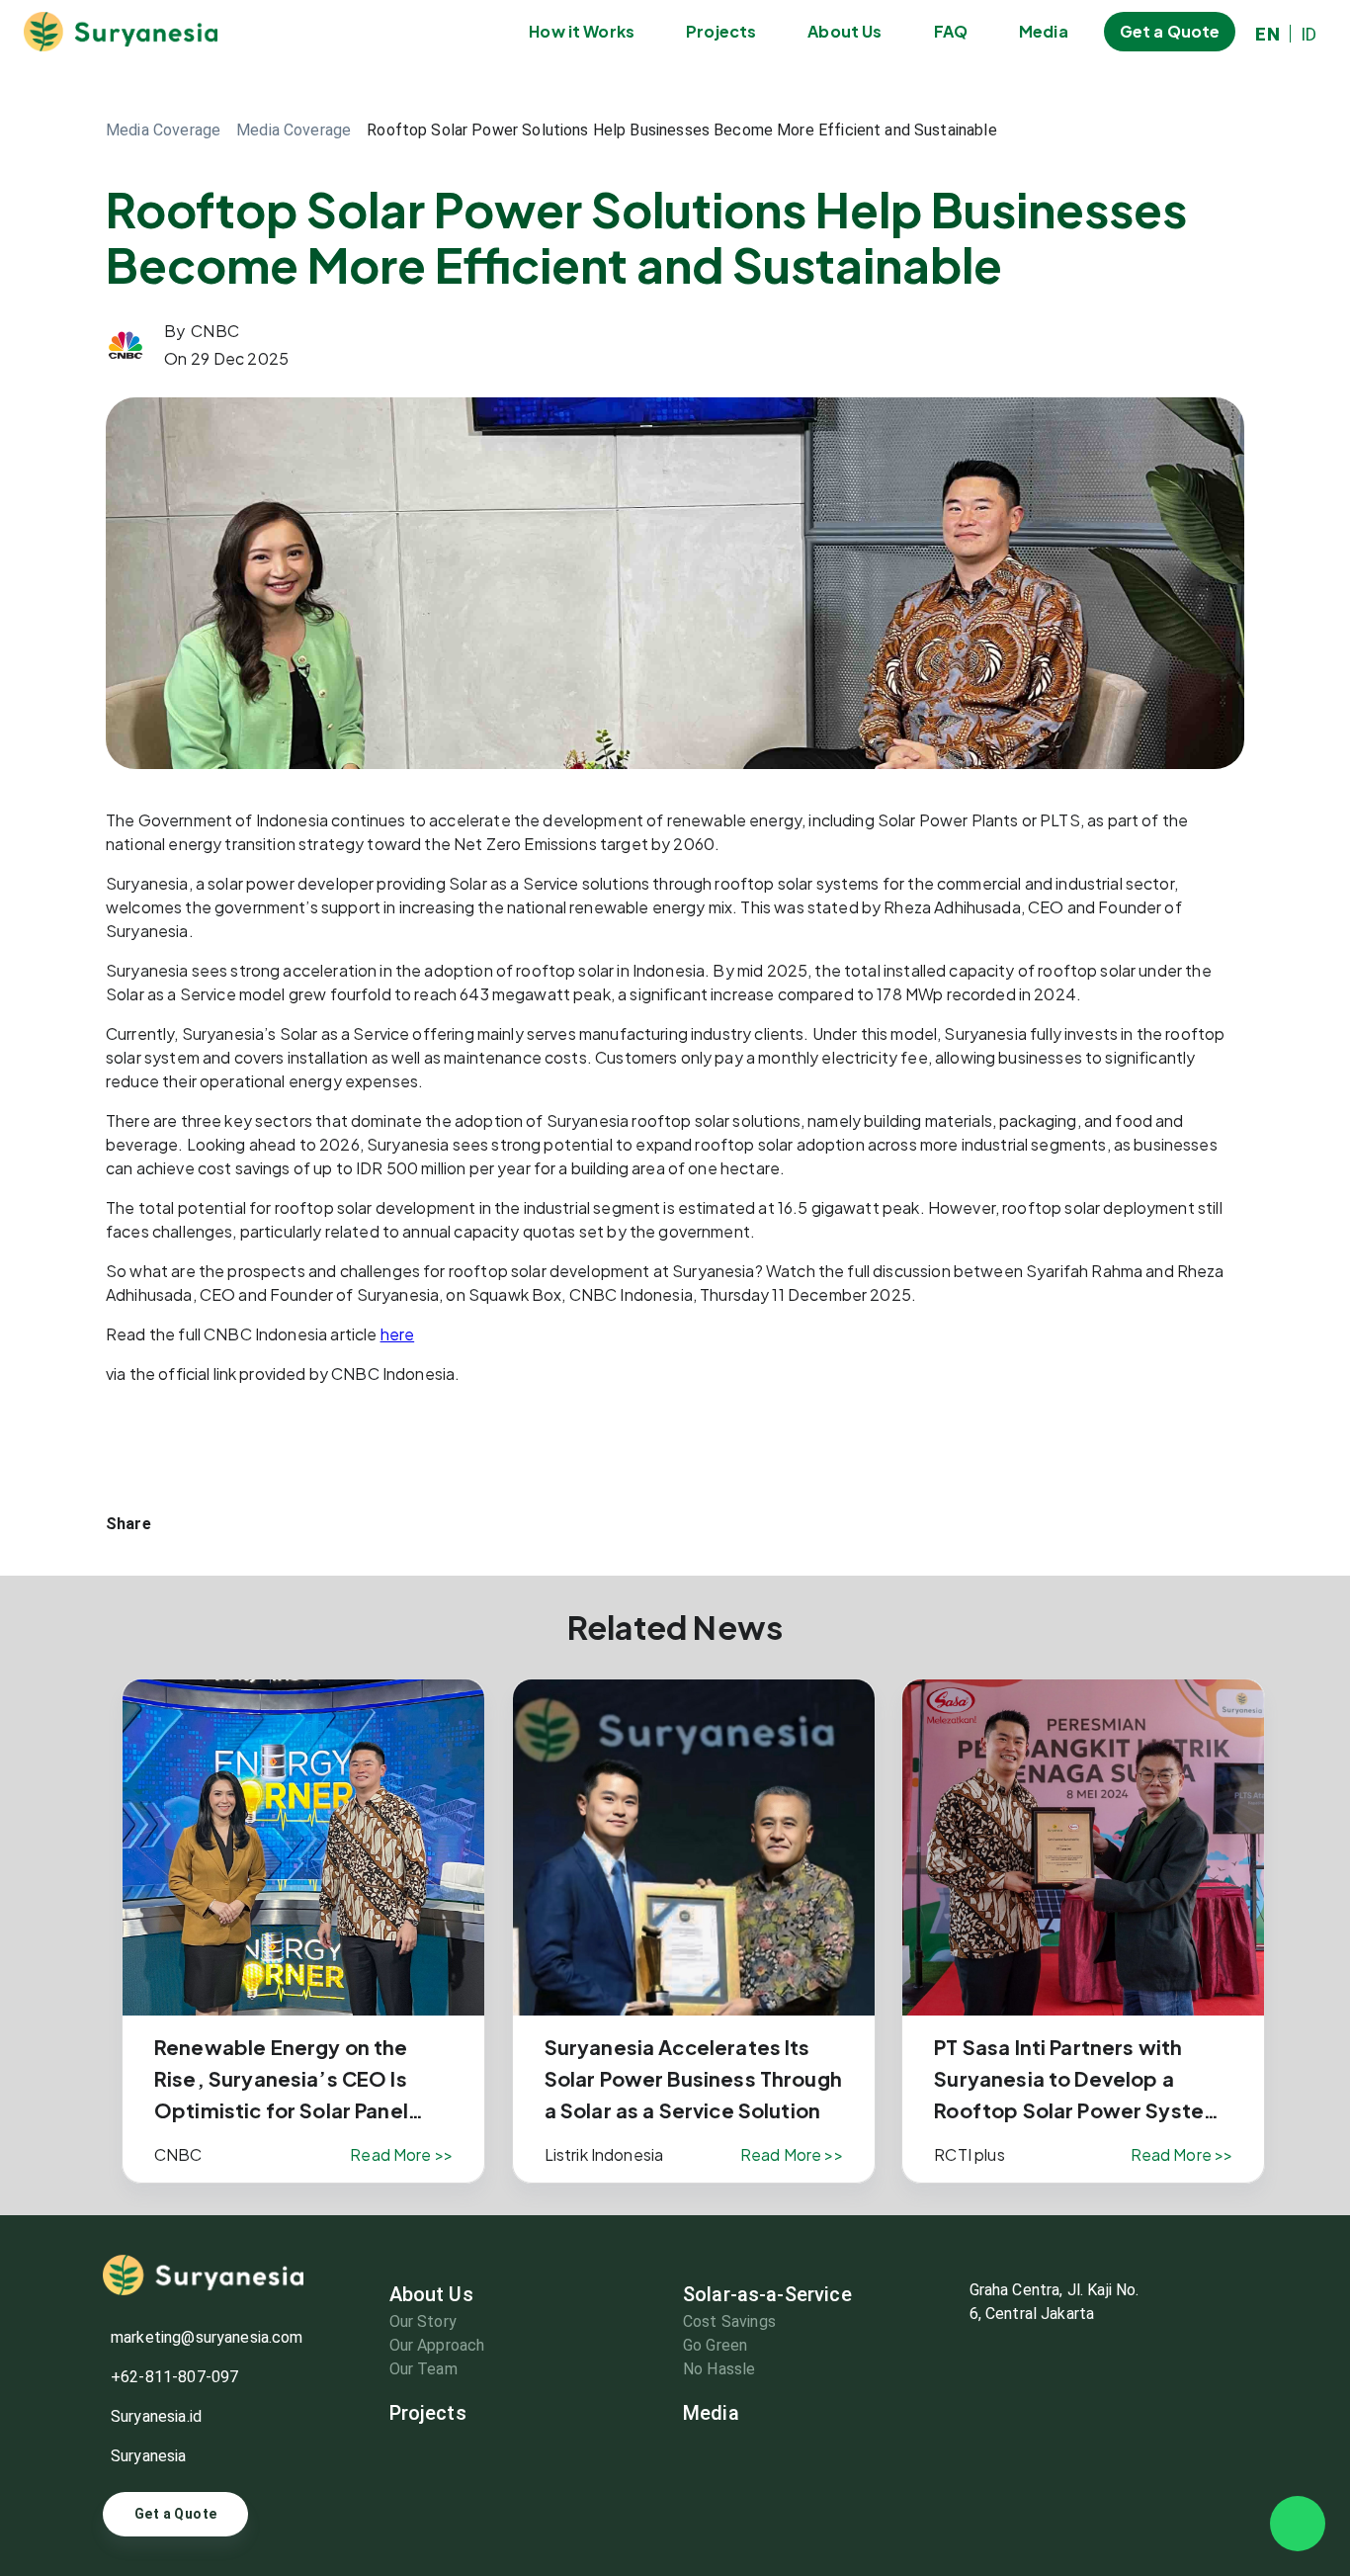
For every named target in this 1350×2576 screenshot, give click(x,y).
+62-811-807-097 (174, 2377)
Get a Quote (175, 2514)
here (398, 1334)
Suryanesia (149, 2456)
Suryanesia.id (156, 2416)
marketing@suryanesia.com (207, 2337)
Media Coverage (294, 130)
